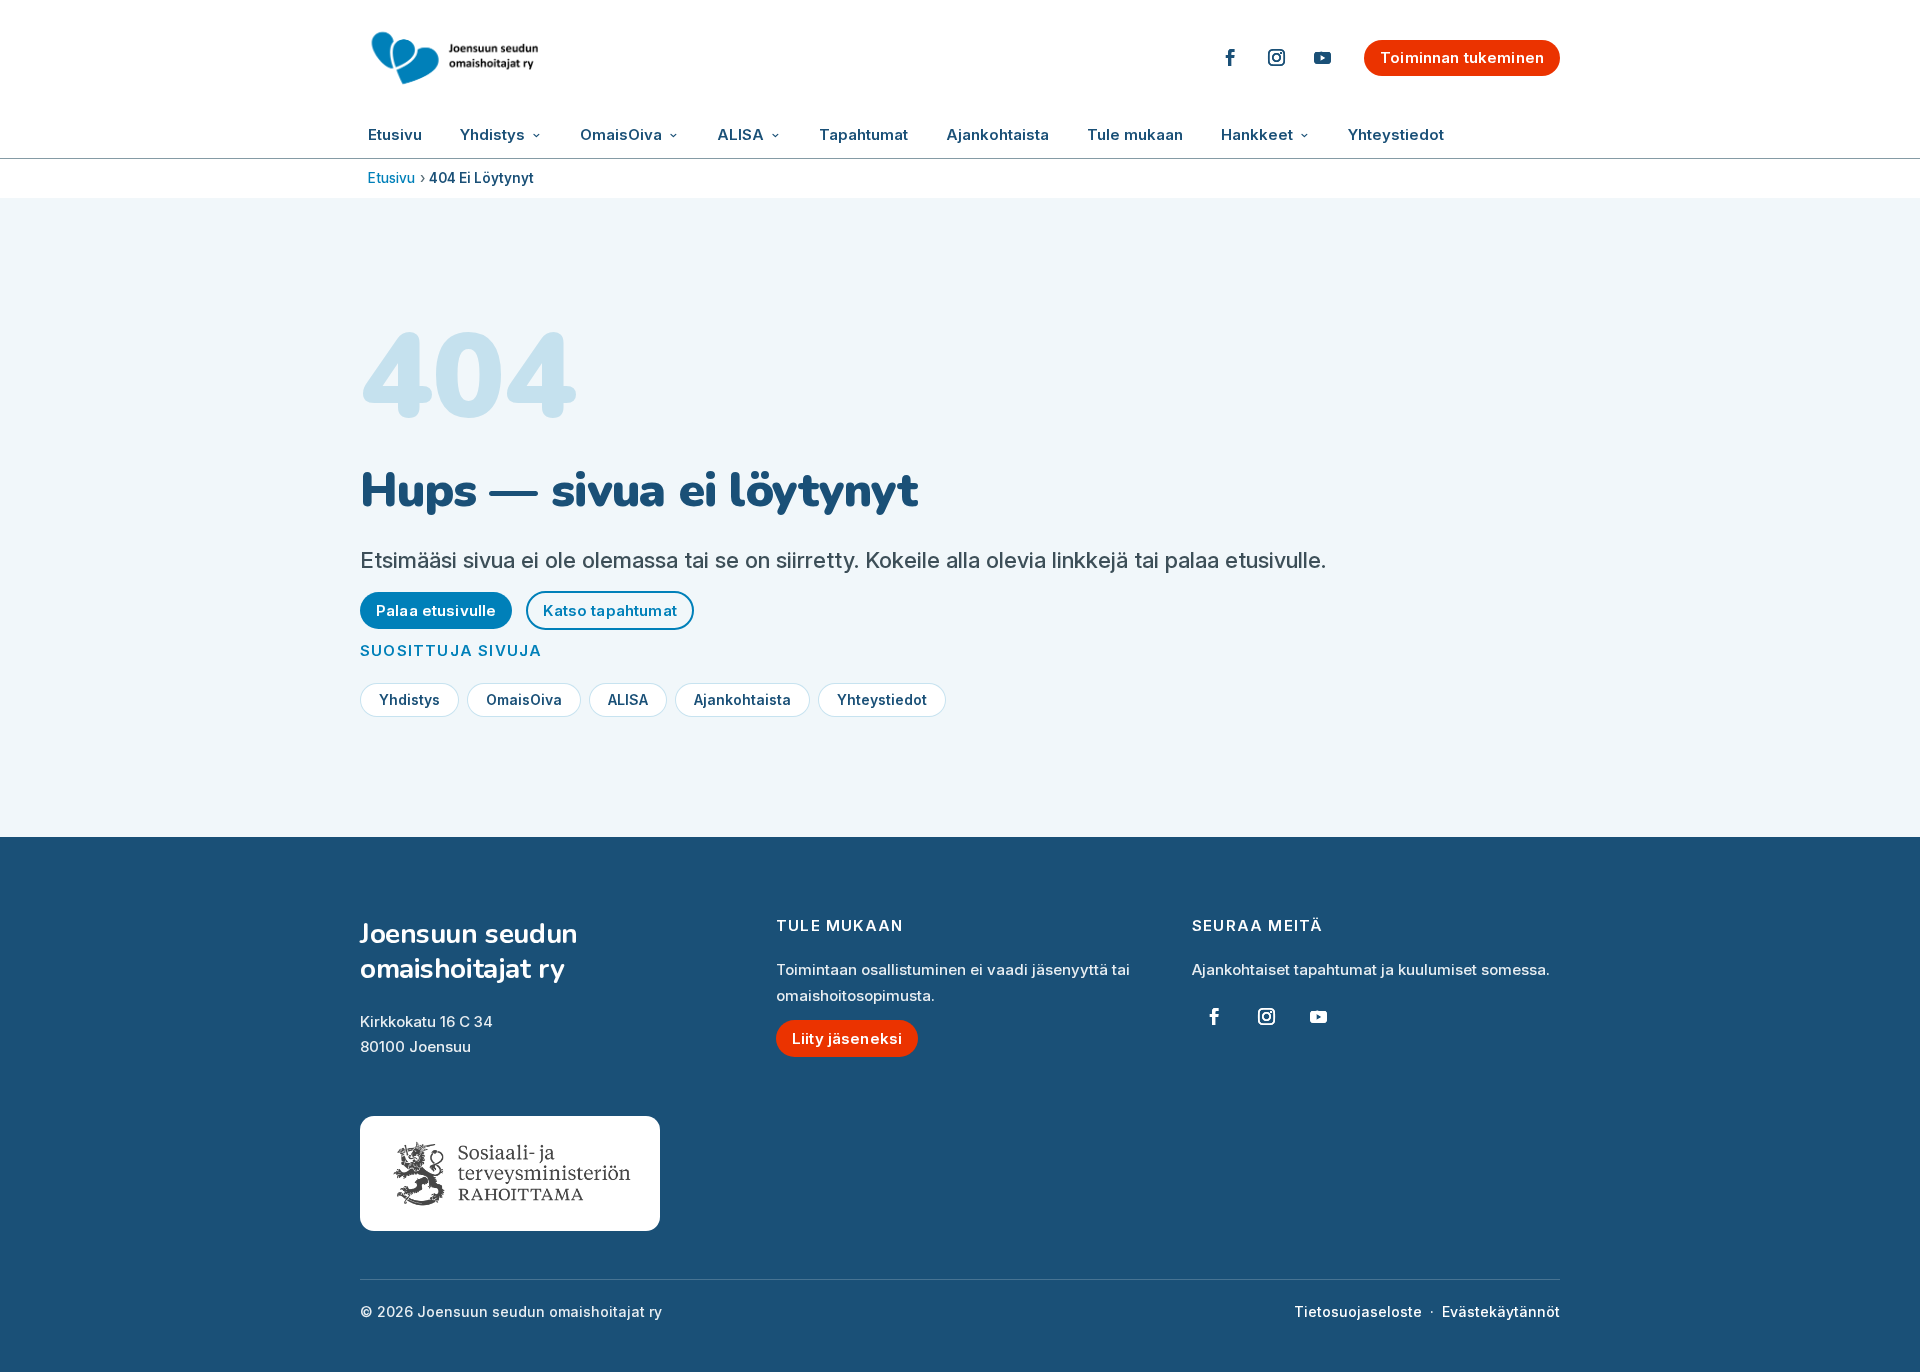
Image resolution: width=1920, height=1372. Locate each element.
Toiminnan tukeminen (1462, 57)
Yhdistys (492, 134)
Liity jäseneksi (847, 1038)
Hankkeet (1257, 134)
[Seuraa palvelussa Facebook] (1230, 58)
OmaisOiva (621, 134)
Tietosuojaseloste (1358, 1311)
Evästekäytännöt (1501, 1311)
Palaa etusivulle (436, 610)
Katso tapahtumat (609, 610)
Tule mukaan (1135, 134)
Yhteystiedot (1396, 134)
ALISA (740, 134)
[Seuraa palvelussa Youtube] (1322, 58)
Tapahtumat (863, 134)
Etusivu (395, 134)
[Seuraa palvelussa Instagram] (1276, 58)
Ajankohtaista (997, 134)
